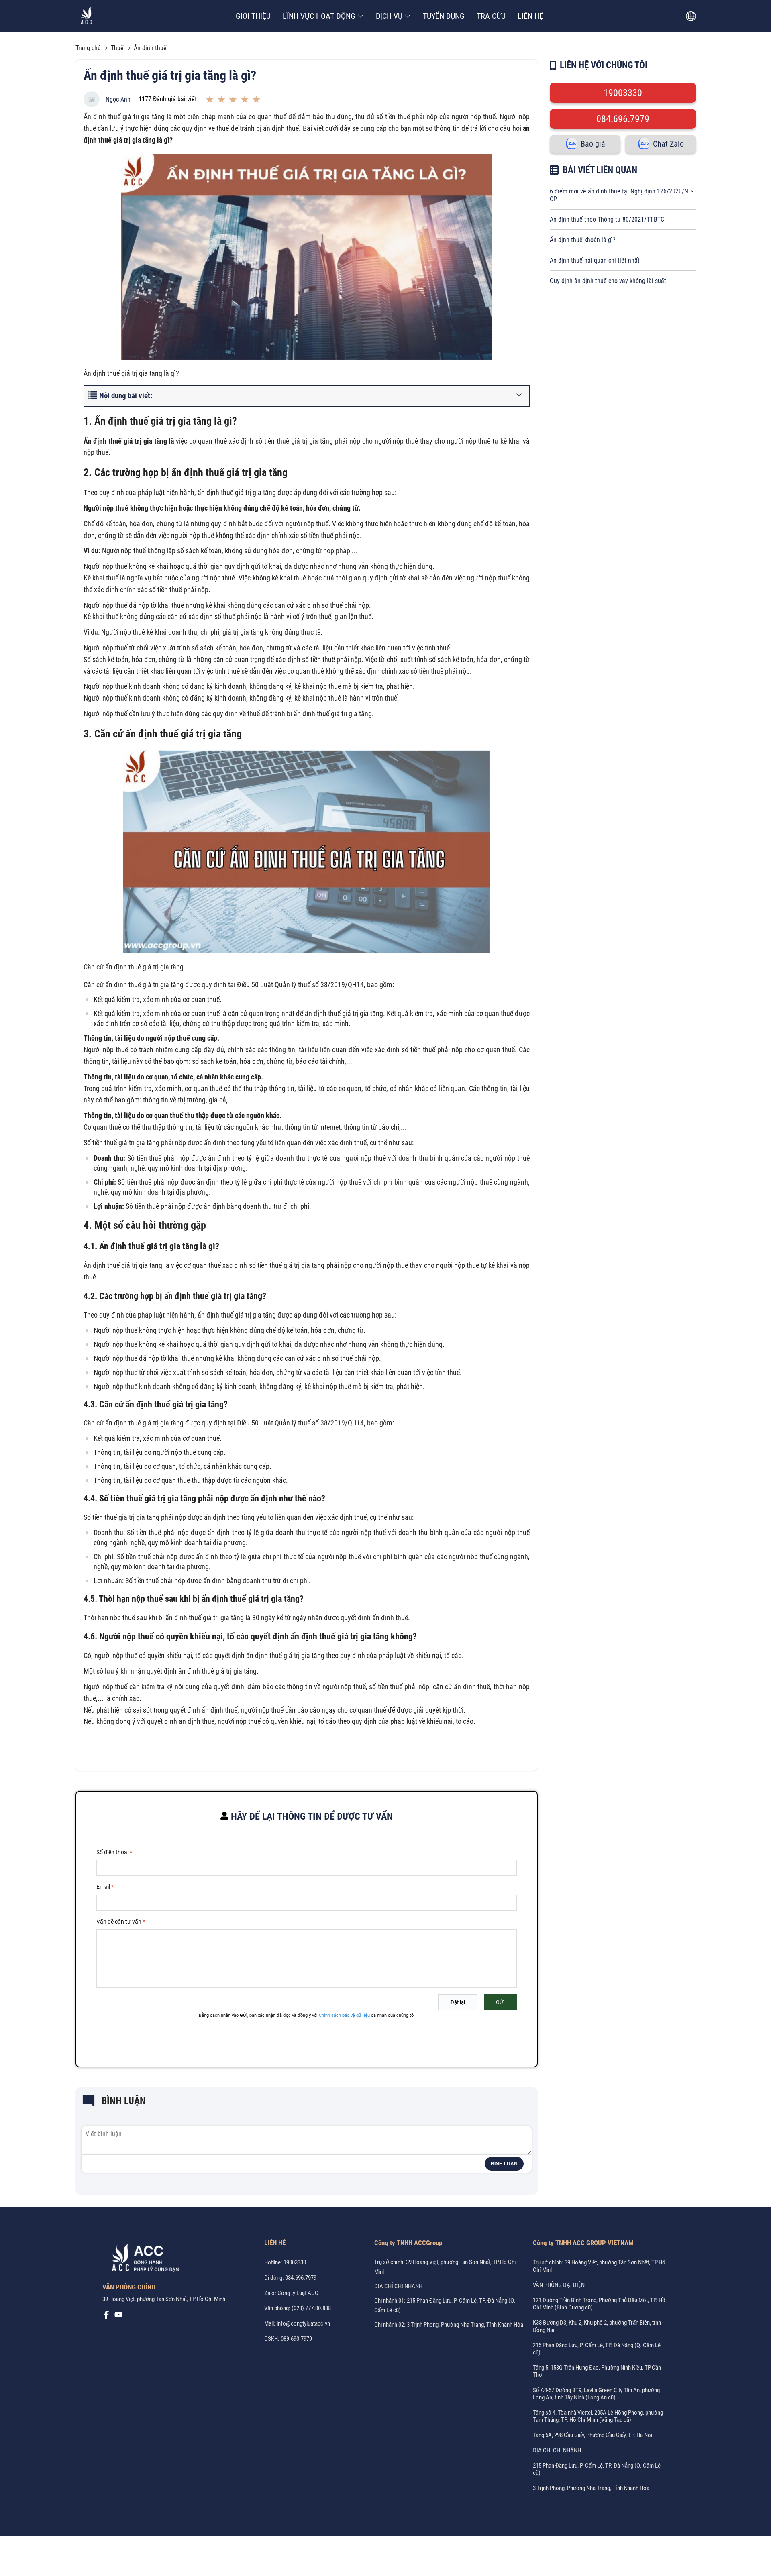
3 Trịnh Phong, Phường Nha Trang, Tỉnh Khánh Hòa (591, 2488)
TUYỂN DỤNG (444, 16)
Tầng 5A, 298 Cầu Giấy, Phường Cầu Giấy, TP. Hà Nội (593, 2435)
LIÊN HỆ (530, 16)
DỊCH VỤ (389, 16)
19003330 (623, 93)
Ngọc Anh (118, 99)
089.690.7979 (296, 2339)
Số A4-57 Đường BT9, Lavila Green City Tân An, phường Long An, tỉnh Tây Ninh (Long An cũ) (596, 2394)
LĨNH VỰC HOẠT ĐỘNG (319, 16)
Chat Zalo (668, 144)
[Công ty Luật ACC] (87, 16)
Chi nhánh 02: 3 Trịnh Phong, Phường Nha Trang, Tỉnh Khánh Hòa (449, 2325)
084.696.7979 (623, 119)
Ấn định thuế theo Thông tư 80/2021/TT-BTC (607, 219)
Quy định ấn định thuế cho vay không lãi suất (608, 281)
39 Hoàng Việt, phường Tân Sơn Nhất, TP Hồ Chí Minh (164, 2299)
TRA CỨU (491, 16)
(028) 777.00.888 (311, 2308)
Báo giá (593, 144)
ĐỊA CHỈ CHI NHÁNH (398, 2286)
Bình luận (504, 2164)
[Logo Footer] (143, 2259)
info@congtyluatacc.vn (303, 2323)
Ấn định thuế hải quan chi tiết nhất (595, 260)
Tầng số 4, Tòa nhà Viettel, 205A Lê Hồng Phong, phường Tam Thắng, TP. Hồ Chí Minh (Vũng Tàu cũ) (598, 2416)
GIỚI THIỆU (253, 16)
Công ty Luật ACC (298, 2293)
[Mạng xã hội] (106, 2317)
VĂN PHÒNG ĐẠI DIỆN (559, 2285)
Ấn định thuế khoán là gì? (583, 240)
